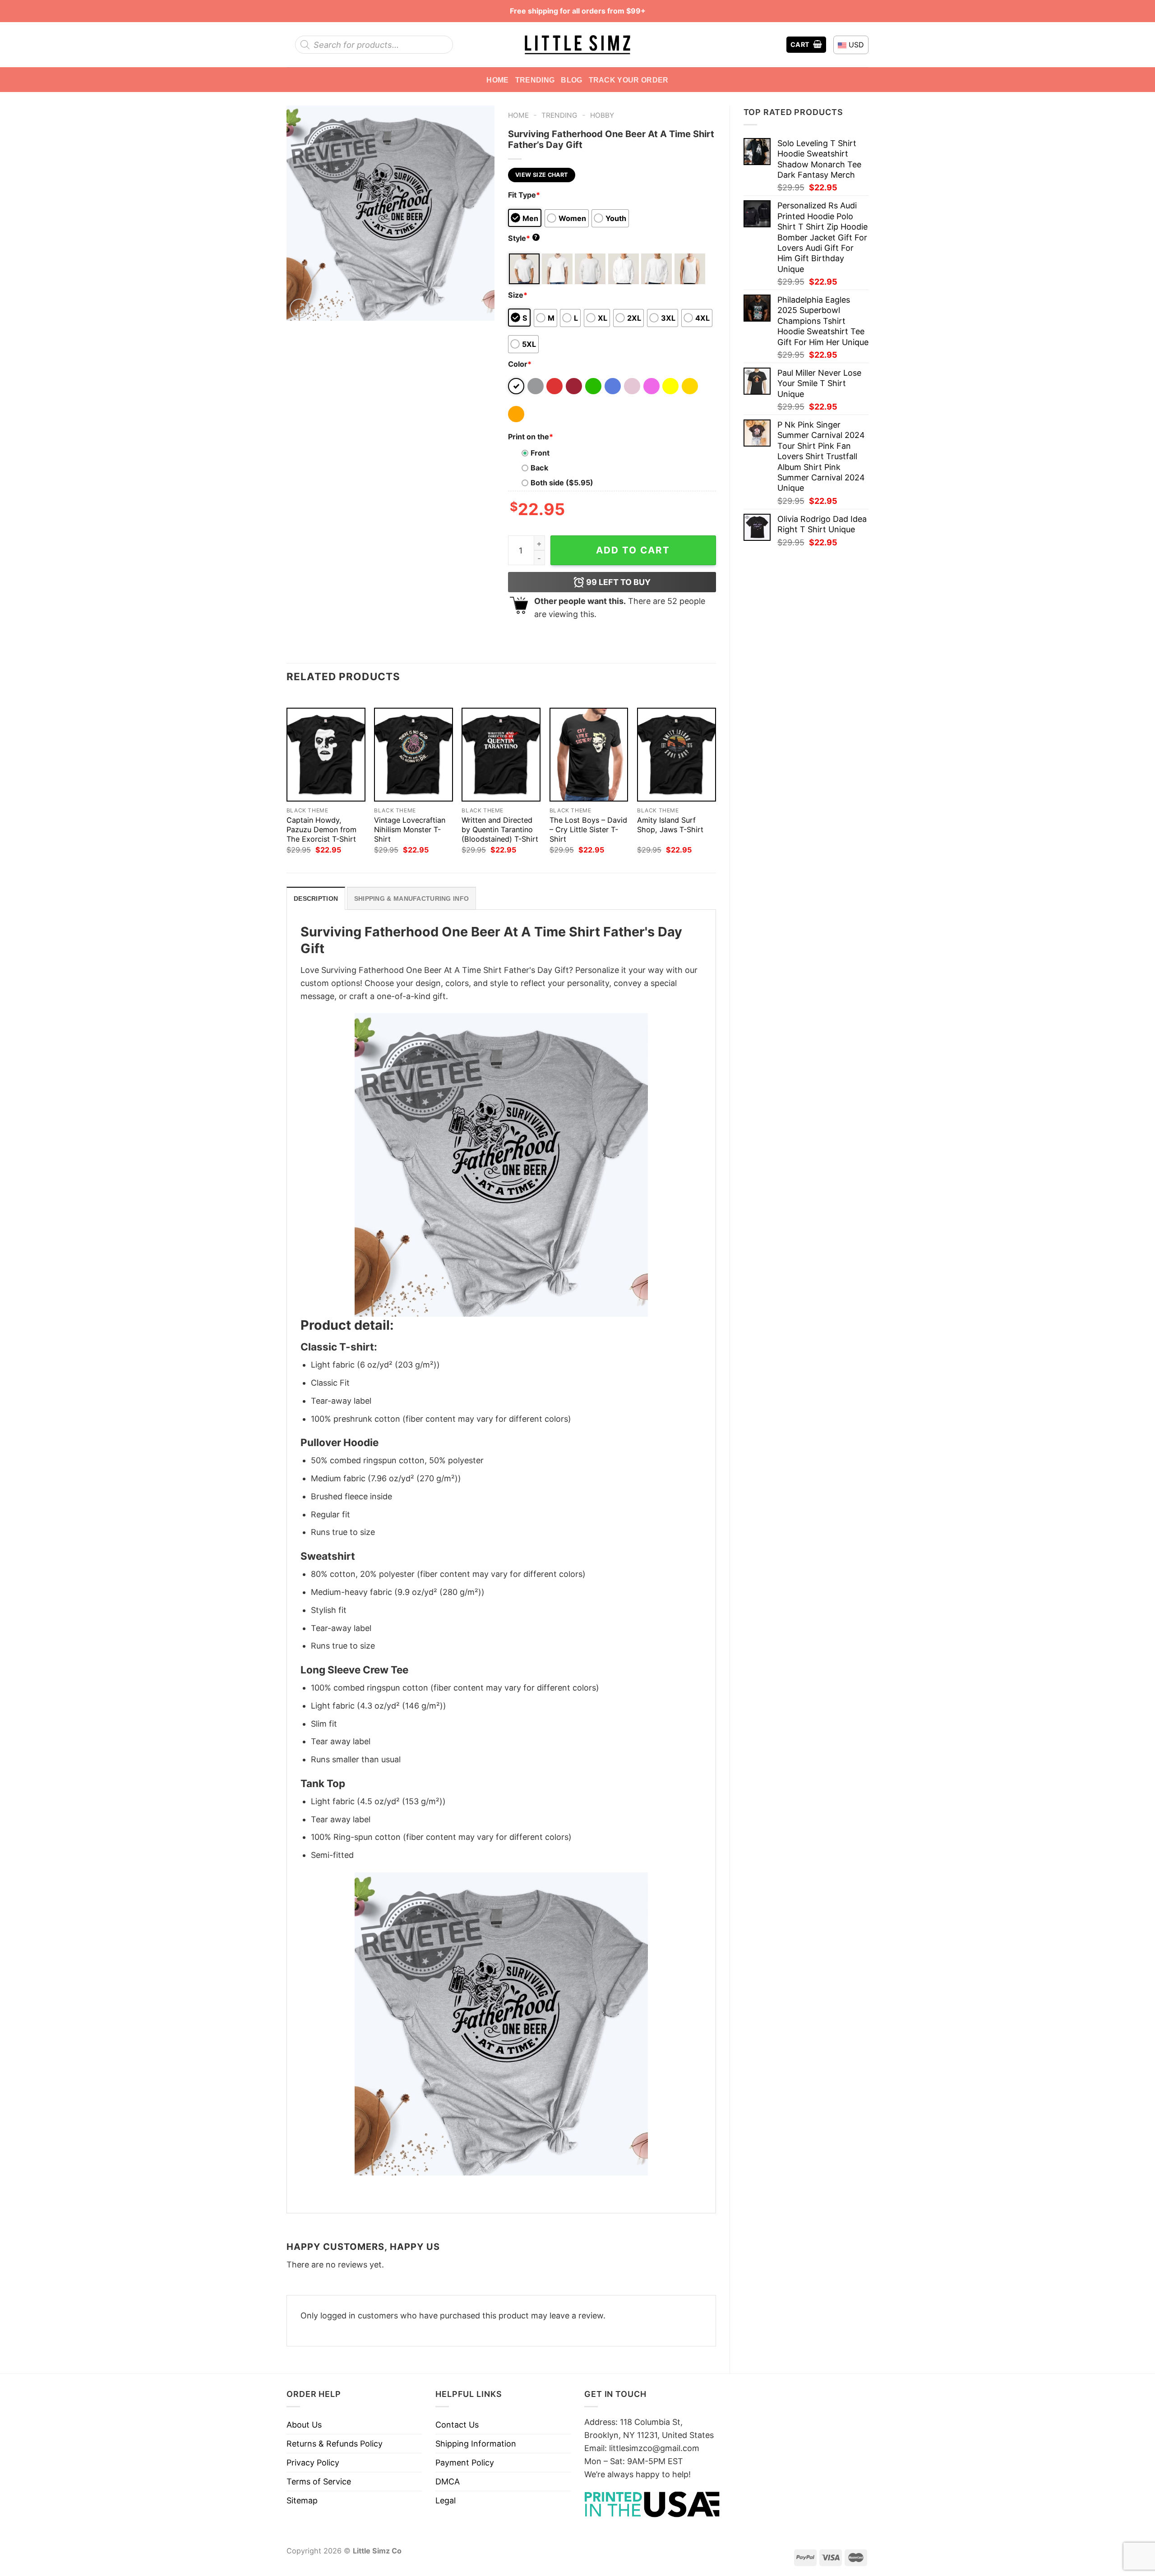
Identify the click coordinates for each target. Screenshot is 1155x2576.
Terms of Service (319, 2482)
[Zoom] (300, 309)
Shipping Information (476, 2444)
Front (540, 453)
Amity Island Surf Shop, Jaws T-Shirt (670, 825)
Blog (571, 80)
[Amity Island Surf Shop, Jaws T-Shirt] (677, 755)
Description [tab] (316, 899)
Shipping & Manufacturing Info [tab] (411, 899)
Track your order (629, 80)
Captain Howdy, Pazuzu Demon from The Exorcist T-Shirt (321, 829)
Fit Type (524, 195)
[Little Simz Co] (577, 45)
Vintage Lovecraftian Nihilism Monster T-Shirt (410, 829)
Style (523, 238)
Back (539, 468)
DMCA (448, 2482)
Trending (535, 80)
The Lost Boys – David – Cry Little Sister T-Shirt (588, 829)
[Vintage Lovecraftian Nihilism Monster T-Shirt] (413, 755)
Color (520, 364)
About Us (304, 2425)
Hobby (602, 115)
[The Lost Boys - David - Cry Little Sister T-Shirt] (589, 755)
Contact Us (457, 2425)
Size (518, 295)
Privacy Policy (313, 2463)
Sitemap (302, 2500)
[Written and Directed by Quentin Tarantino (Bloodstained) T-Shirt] (501, 755)
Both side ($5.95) (562, 483)
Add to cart (633, 550)
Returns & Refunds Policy (335, 2444)
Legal (446, 2500)
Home (497, 80)
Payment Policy (465, 2463)
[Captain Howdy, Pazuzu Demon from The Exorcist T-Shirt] (326, 755)
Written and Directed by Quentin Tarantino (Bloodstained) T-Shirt (500, 829)
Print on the (531, 437)
